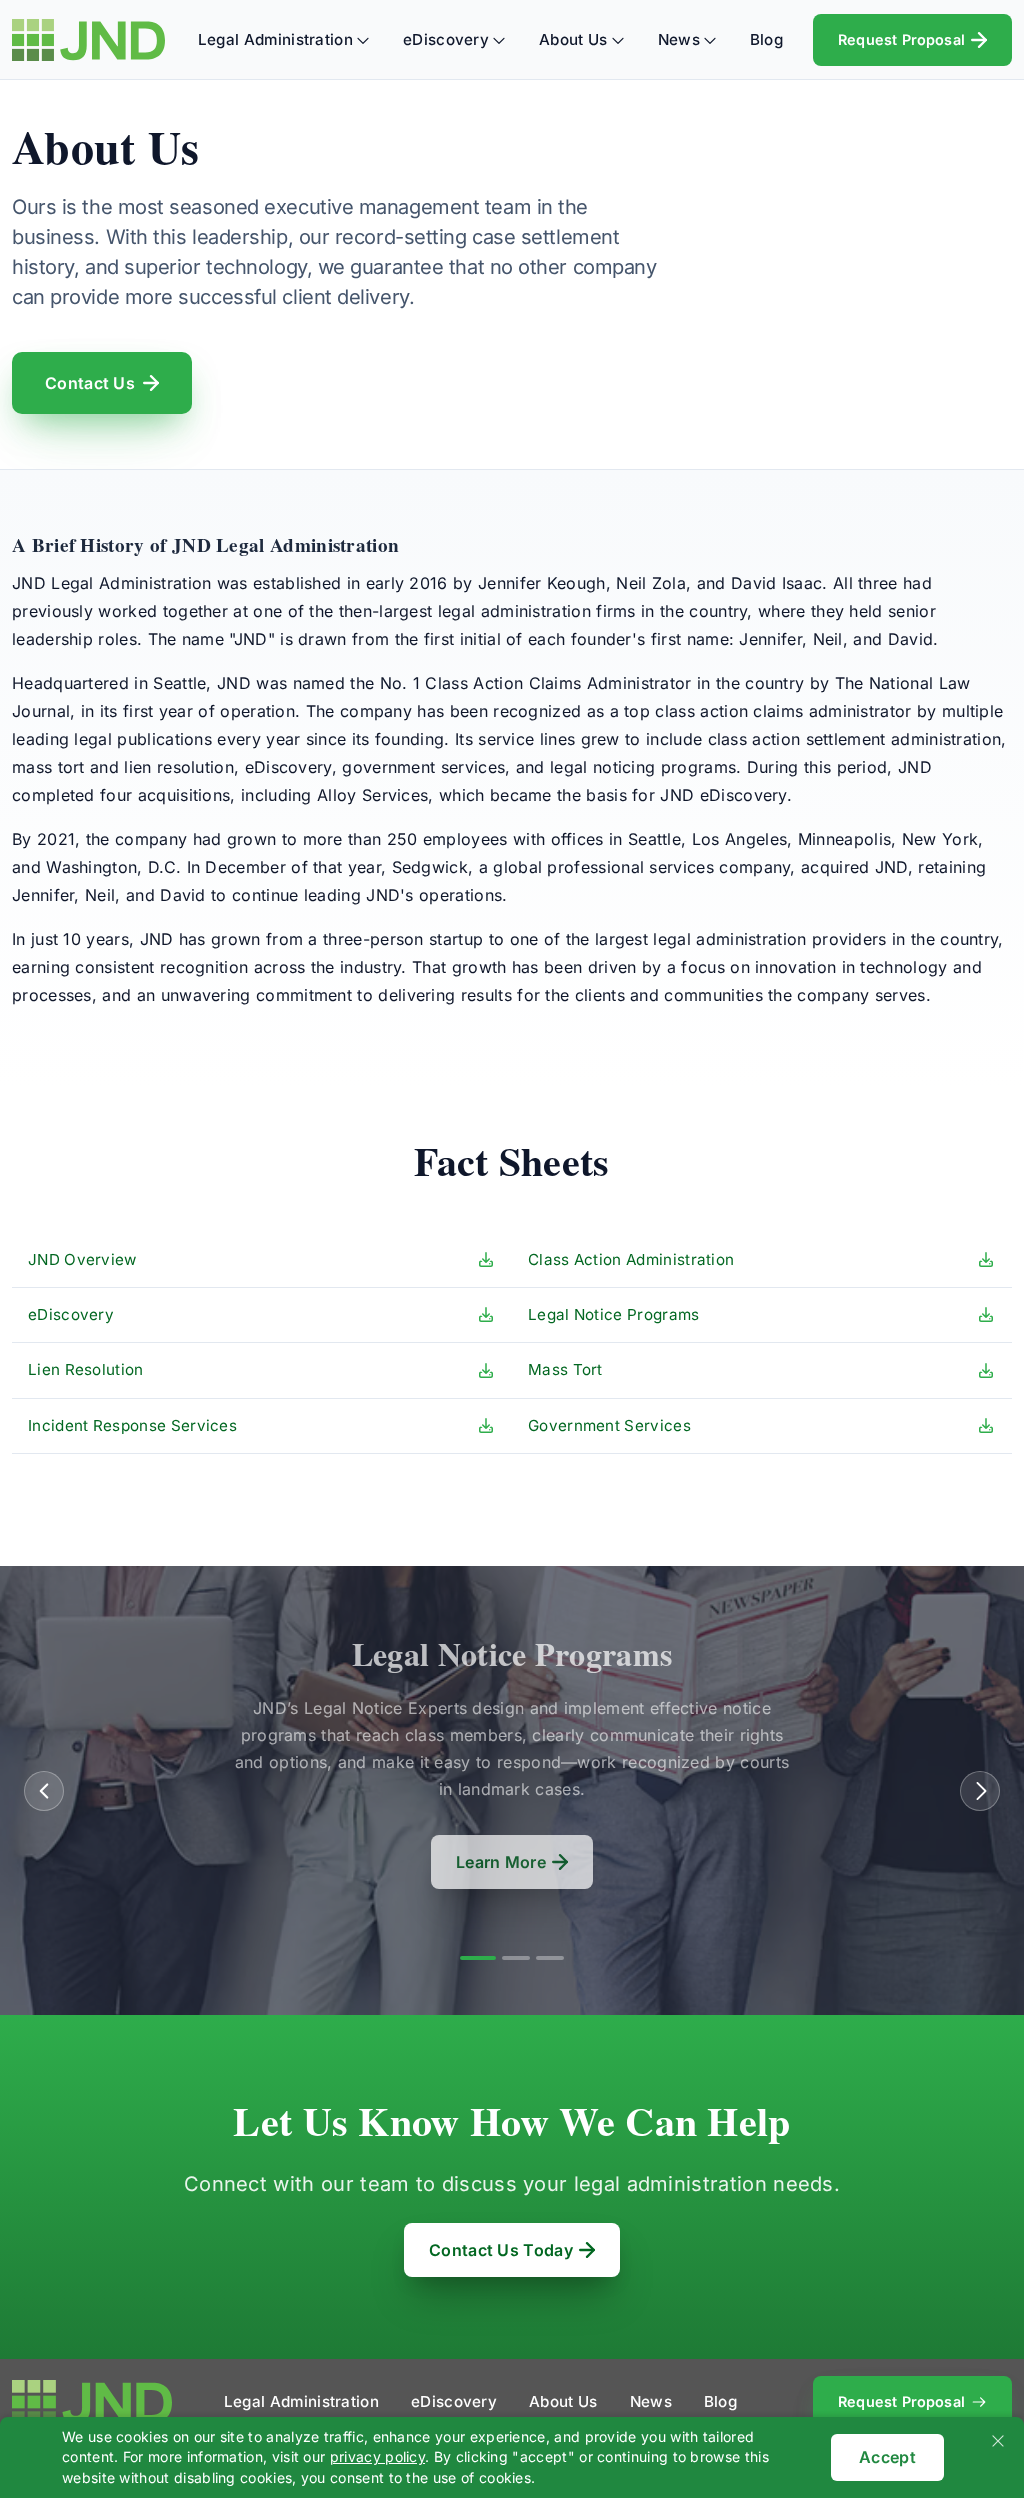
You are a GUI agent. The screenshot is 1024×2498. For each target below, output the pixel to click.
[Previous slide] (44, 1791)
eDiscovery (446, 39)
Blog (766, 39)
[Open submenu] (362, 40)
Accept (887, 2457)
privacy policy (377, 2456)
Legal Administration (275, 39)
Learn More (501, 1862)
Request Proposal (901, 39)
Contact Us (90, 383)
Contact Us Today (501, 2250)
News (679, 39)
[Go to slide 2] (516, 1958)
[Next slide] (980, 1791)
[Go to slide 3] (550, 1958)
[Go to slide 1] (478, 1958)
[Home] (88, 40)
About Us (573, 39)
